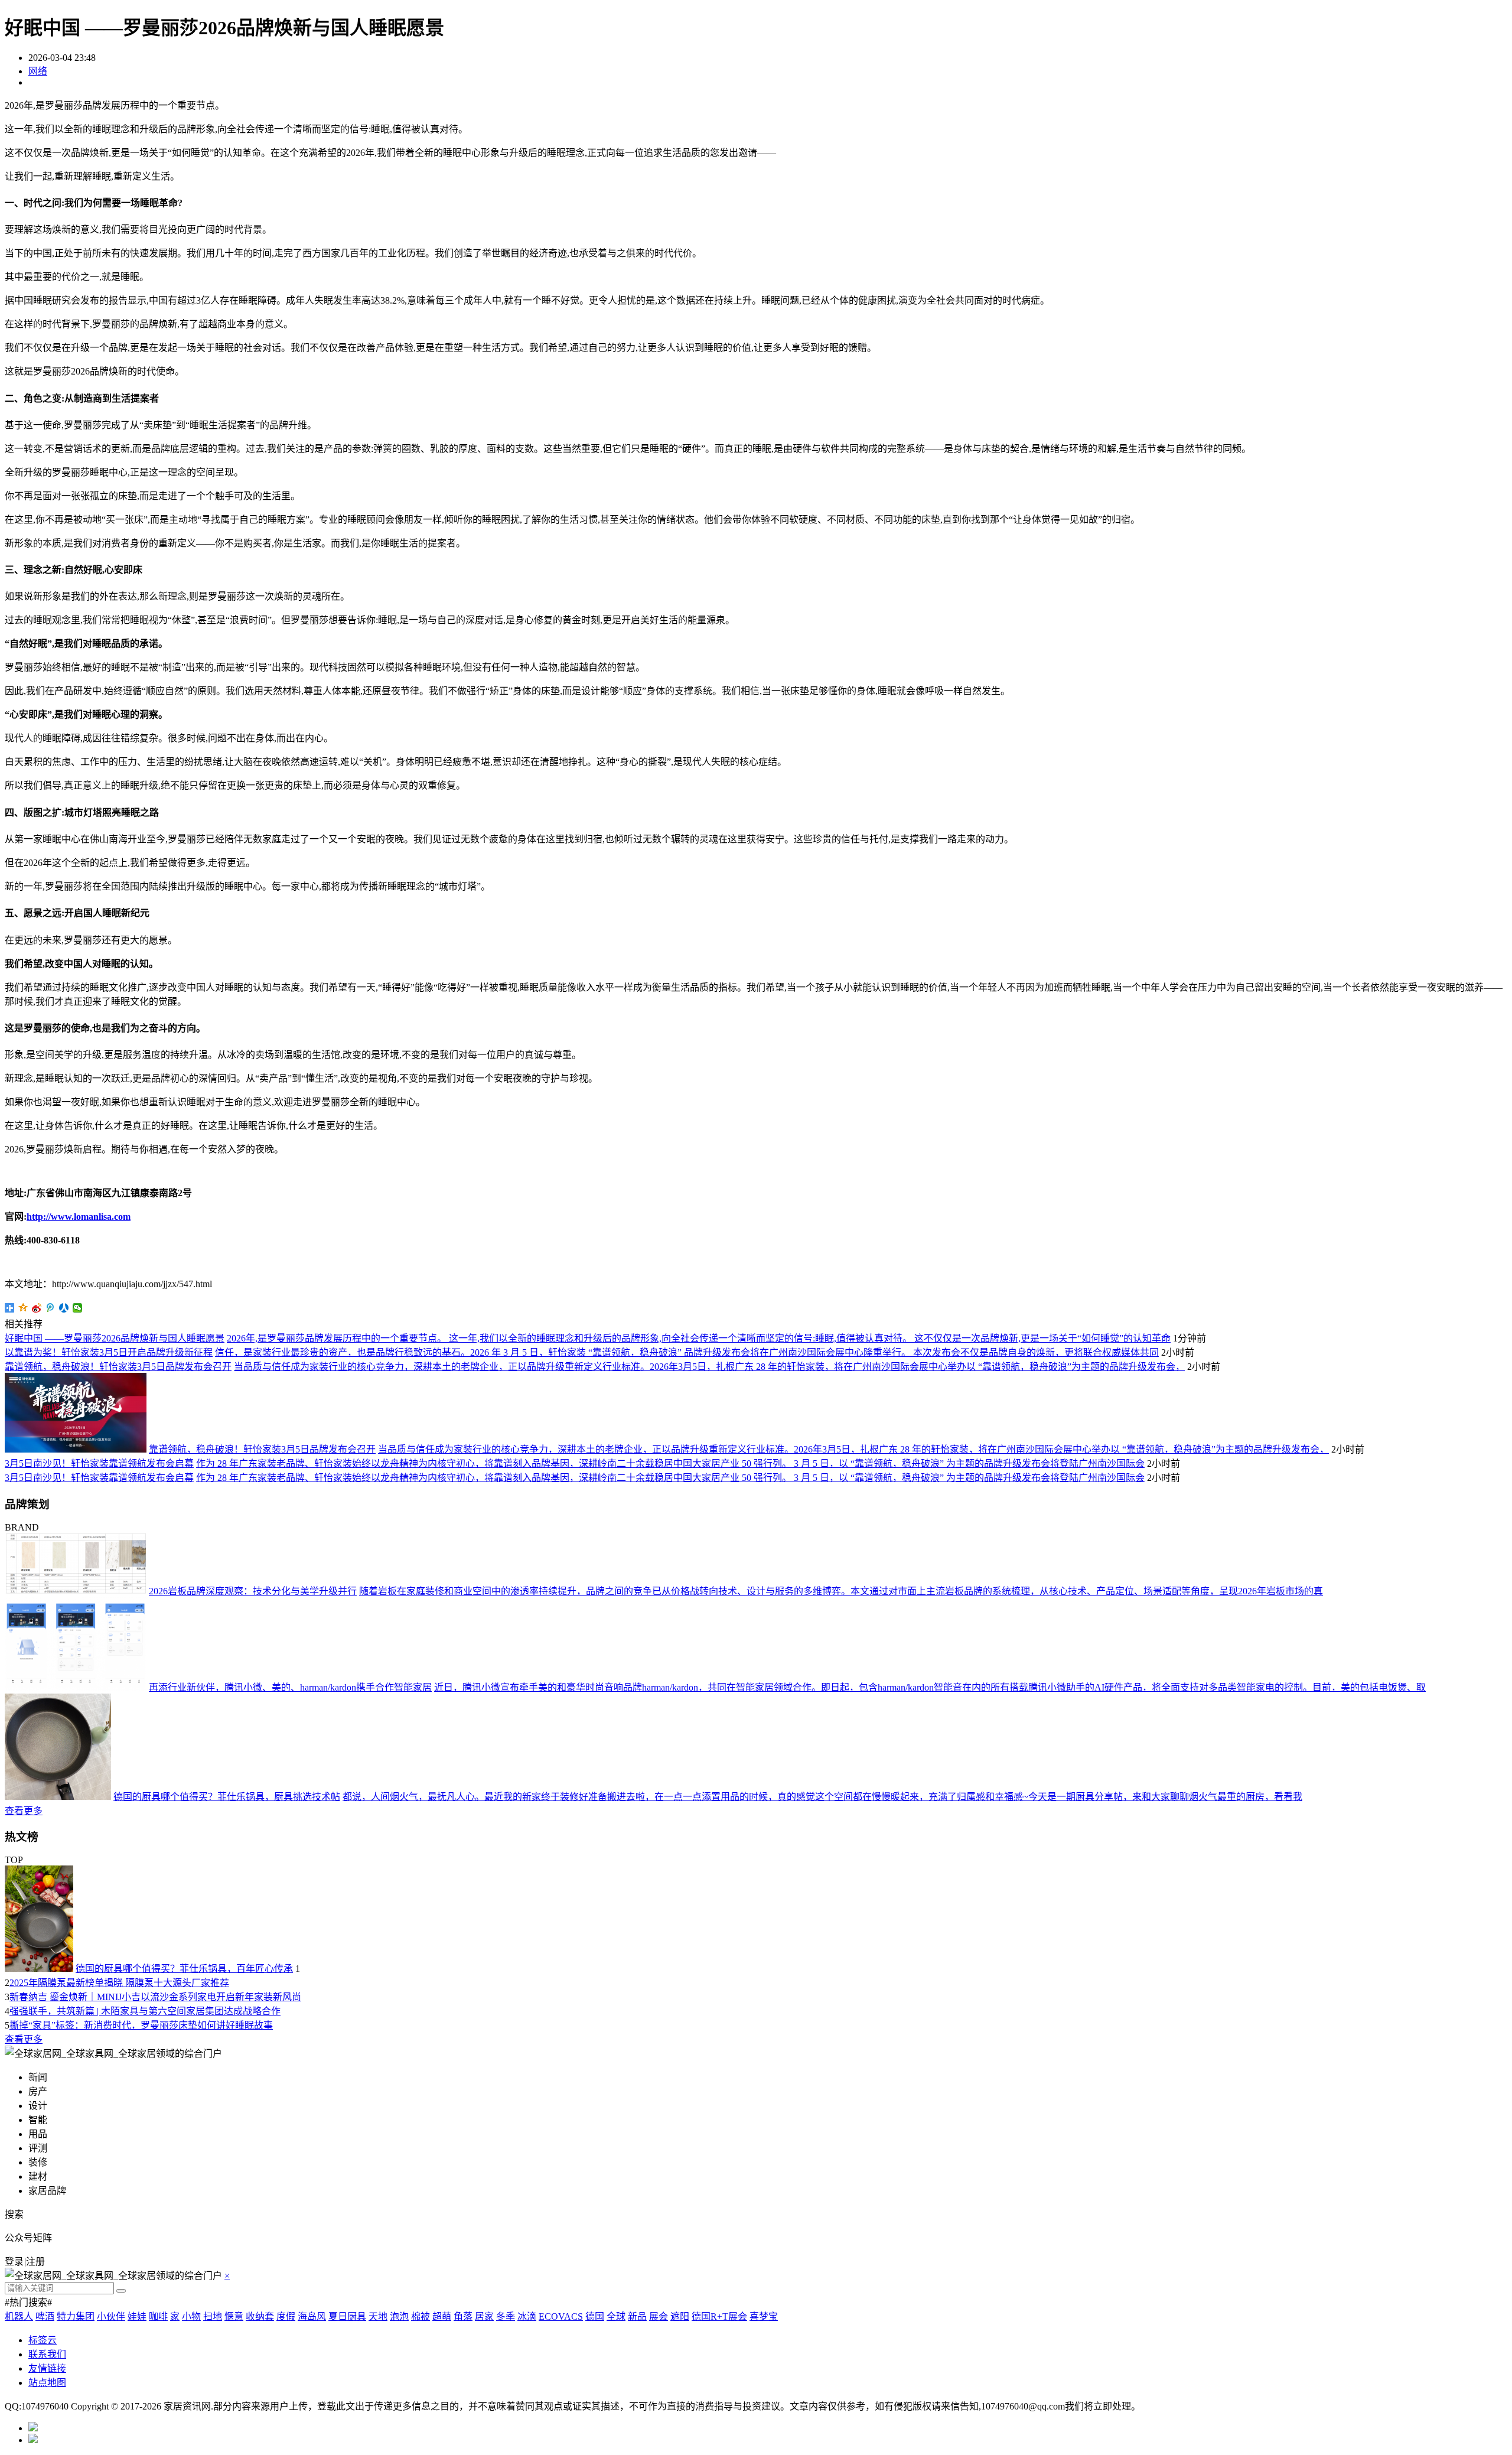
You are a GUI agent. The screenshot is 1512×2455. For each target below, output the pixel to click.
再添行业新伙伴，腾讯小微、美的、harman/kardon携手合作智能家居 (290, 1687)
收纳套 (260, 2316)
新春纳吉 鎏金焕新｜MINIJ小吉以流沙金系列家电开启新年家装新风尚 (155, 1997)
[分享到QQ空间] (23, 1308)
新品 (637, 2316)
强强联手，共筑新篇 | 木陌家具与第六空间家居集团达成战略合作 (145, 2011)
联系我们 (47, 2354)
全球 (616, 2316)
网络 (38, 71)
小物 (191, 2316)
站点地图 (47, 2383)
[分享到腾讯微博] (50, 1308)
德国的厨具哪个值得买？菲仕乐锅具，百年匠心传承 (184, 1969)
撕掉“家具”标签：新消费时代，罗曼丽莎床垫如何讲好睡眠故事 (141, 2025)
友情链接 (47, 2368)
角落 (463, 2316)
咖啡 (158, 2316)
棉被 (421, 2316)
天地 (378, 2316)
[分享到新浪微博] (37, 1308)
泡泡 (399, 2316)
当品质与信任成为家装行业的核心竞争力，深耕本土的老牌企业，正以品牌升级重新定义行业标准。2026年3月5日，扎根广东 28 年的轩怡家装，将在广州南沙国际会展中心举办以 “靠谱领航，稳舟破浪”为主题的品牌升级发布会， (709, 1367)
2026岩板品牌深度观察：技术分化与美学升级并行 (253, 1591)
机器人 (19, 2316)
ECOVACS (561, 2316)
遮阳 (680, 2316)
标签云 (43, 2340)
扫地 (213, 2316)
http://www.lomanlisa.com (79, 1217)
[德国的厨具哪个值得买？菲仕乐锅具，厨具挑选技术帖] (58, 1797)
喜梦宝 (764, 2316)
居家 (484, 2316)
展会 (659, 2316)
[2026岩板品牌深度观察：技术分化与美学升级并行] (76, 1591)
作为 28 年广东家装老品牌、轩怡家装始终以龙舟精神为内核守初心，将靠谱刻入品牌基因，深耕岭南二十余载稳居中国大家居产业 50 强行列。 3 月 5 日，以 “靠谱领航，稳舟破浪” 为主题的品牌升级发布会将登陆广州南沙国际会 (670, 1463)
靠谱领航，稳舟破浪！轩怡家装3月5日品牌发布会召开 (118, 1367)
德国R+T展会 (719, 2316)
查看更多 (24, 1811)
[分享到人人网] (64, 1308)
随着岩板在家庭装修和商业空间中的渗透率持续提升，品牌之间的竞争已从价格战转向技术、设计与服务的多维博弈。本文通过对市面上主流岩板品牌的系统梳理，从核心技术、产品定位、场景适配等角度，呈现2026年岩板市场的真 (841, 1591)
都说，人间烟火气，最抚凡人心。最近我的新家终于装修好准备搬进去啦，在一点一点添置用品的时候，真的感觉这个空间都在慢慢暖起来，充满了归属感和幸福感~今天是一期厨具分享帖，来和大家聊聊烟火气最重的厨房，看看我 (822, 1797)
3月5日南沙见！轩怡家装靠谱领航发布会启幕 (99, 1463)
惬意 (234, 2316)
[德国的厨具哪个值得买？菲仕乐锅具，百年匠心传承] (39, 1969)
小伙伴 (111, 2316)
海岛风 (312, 2316)
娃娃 (137, 2316)
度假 (286, 2316)
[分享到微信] (78, 1308)
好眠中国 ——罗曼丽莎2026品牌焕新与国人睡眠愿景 (115, 1338)
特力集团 (76, 2316)
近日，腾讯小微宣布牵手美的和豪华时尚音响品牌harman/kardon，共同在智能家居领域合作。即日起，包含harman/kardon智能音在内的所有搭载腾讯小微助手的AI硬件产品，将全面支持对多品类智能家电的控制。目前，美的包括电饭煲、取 (930, 1687)
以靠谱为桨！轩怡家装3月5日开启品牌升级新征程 (109, 1352)
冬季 (506, 2316)
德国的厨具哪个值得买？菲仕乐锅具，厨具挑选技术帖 (227, 1797)
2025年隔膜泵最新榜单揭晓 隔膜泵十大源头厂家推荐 (119, 1983)
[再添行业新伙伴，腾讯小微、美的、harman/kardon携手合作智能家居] (76, 1687)
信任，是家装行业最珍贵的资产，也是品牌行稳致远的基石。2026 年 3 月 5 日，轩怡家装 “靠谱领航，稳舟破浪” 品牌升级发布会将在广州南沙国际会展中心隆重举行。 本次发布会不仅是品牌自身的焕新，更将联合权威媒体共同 (687, 1352)
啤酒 (45, 2316)
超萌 (442, 2316)
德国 (595, 2316)
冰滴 (527, 2316)
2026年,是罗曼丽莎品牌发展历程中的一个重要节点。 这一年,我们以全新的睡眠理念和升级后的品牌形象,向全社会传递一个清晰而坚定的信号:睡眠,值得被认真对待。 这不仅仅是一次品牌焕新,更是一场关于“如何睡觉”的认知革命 (699, 1338)
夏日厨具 (347, 2316)
